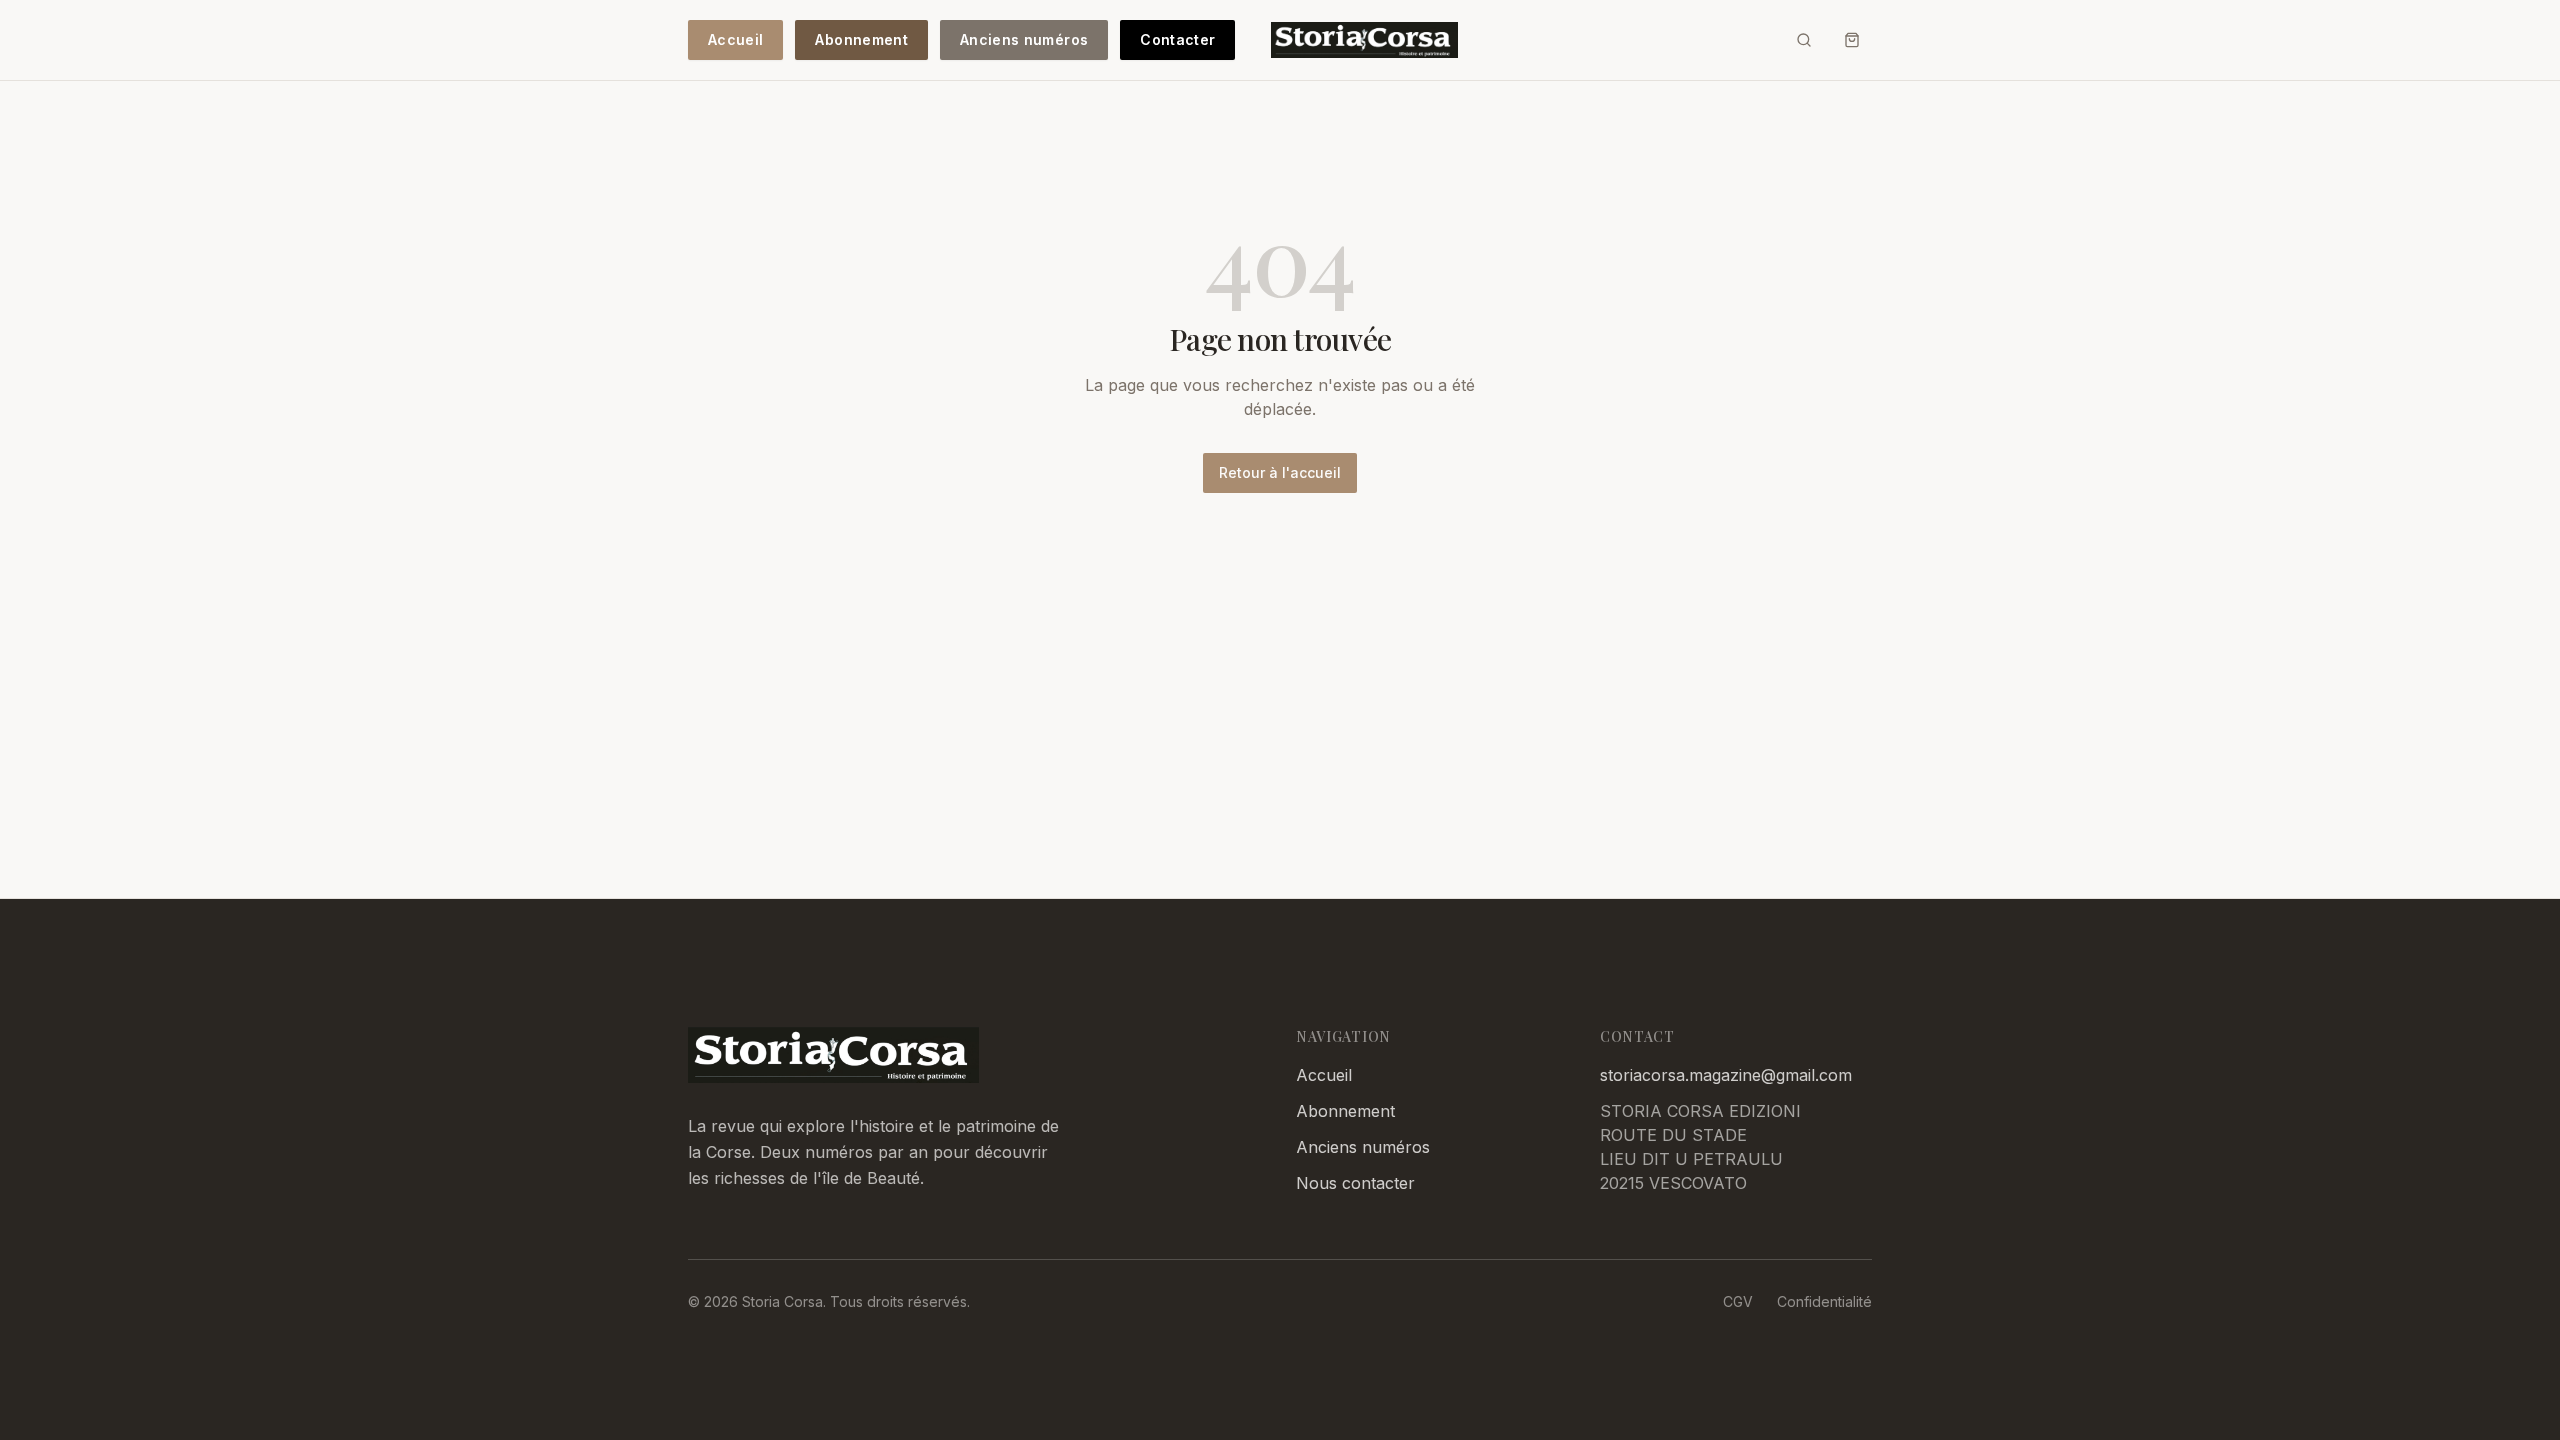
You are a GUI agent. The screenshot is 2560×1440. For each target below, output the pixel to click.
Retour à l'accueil (1280, 472)
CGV (1738, 1301)
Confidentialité (1824, 1301)
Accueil (735, 39)
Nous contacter (1355, 1183)
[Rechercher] (1804, 40)
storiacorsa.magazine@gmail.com (1726, 1075)
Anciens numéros (1024, 39)
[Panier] (1852, 40)
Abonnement (861, 39)
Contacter (1177, 39)
